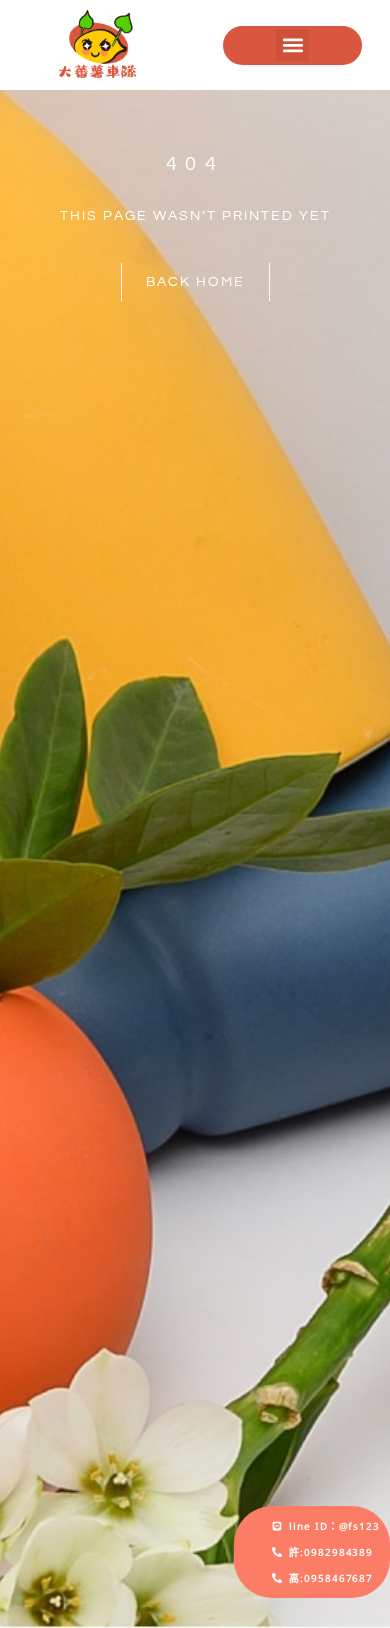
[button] (292, 45)
